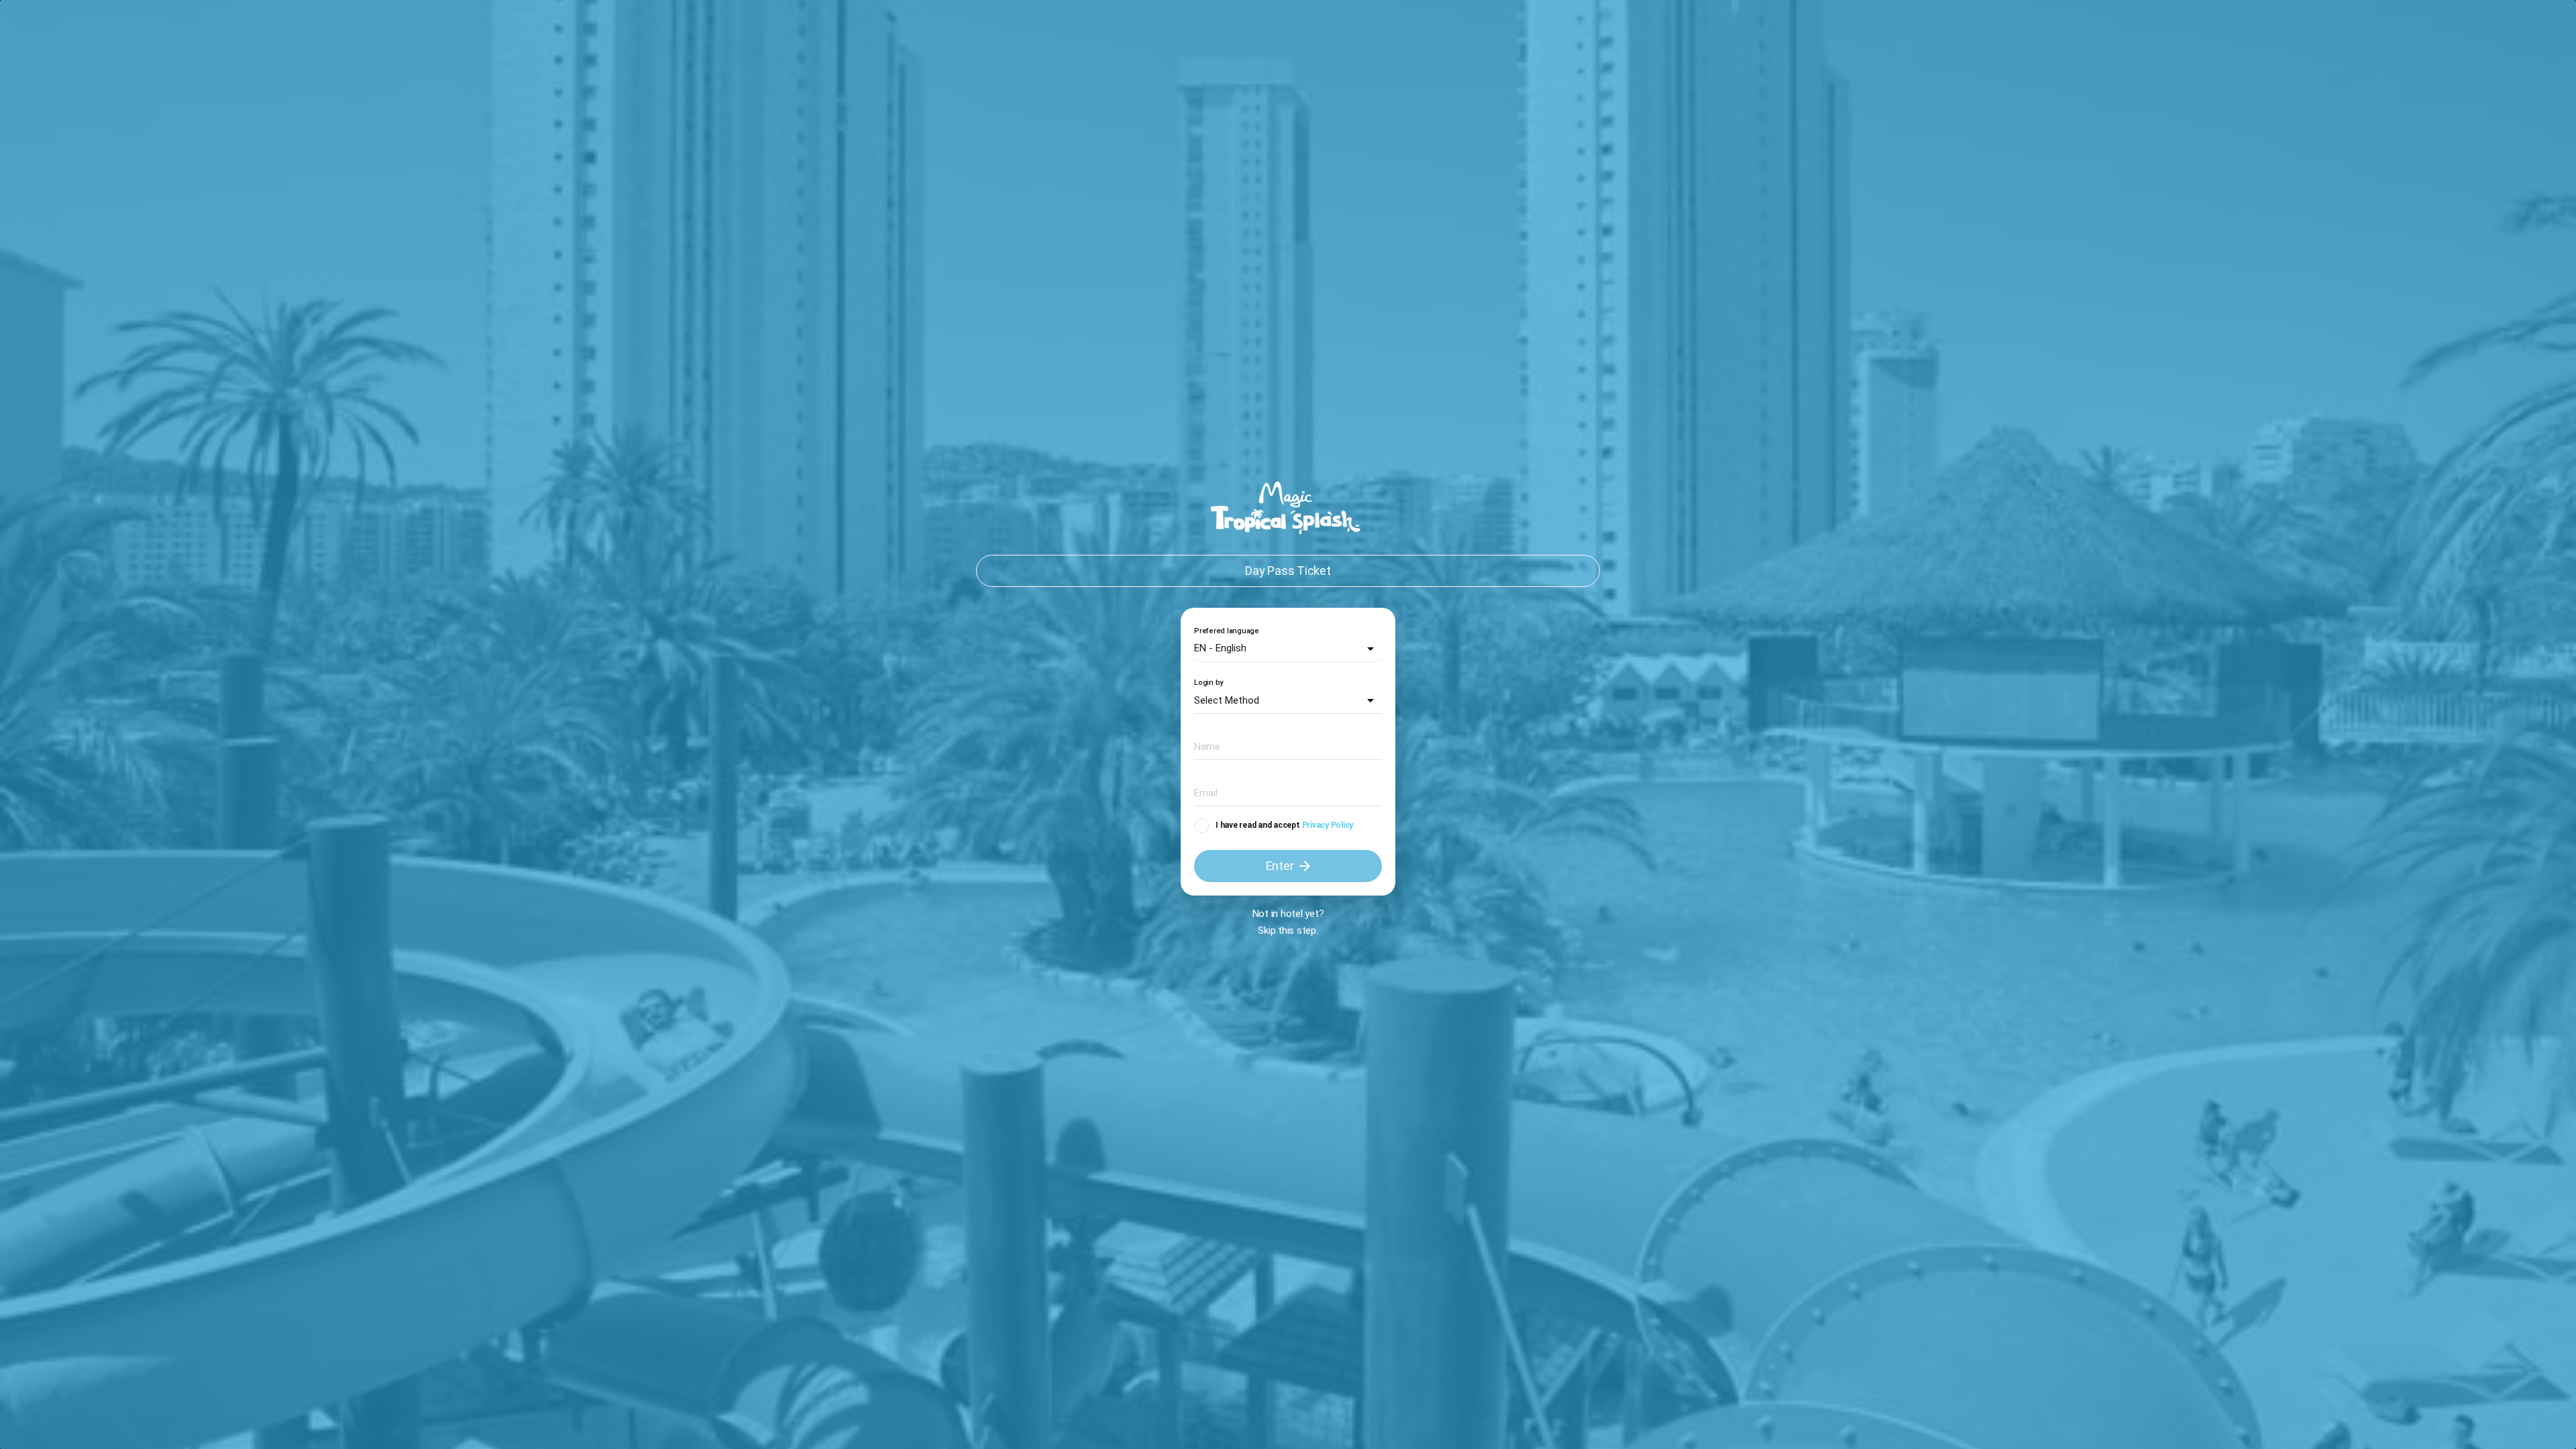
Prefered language (1227, 631)
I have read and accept (1258, 825)
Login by (1209, 683)
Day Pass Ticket (1288, 571)
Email (1203, 792)
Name (1204, 746)
